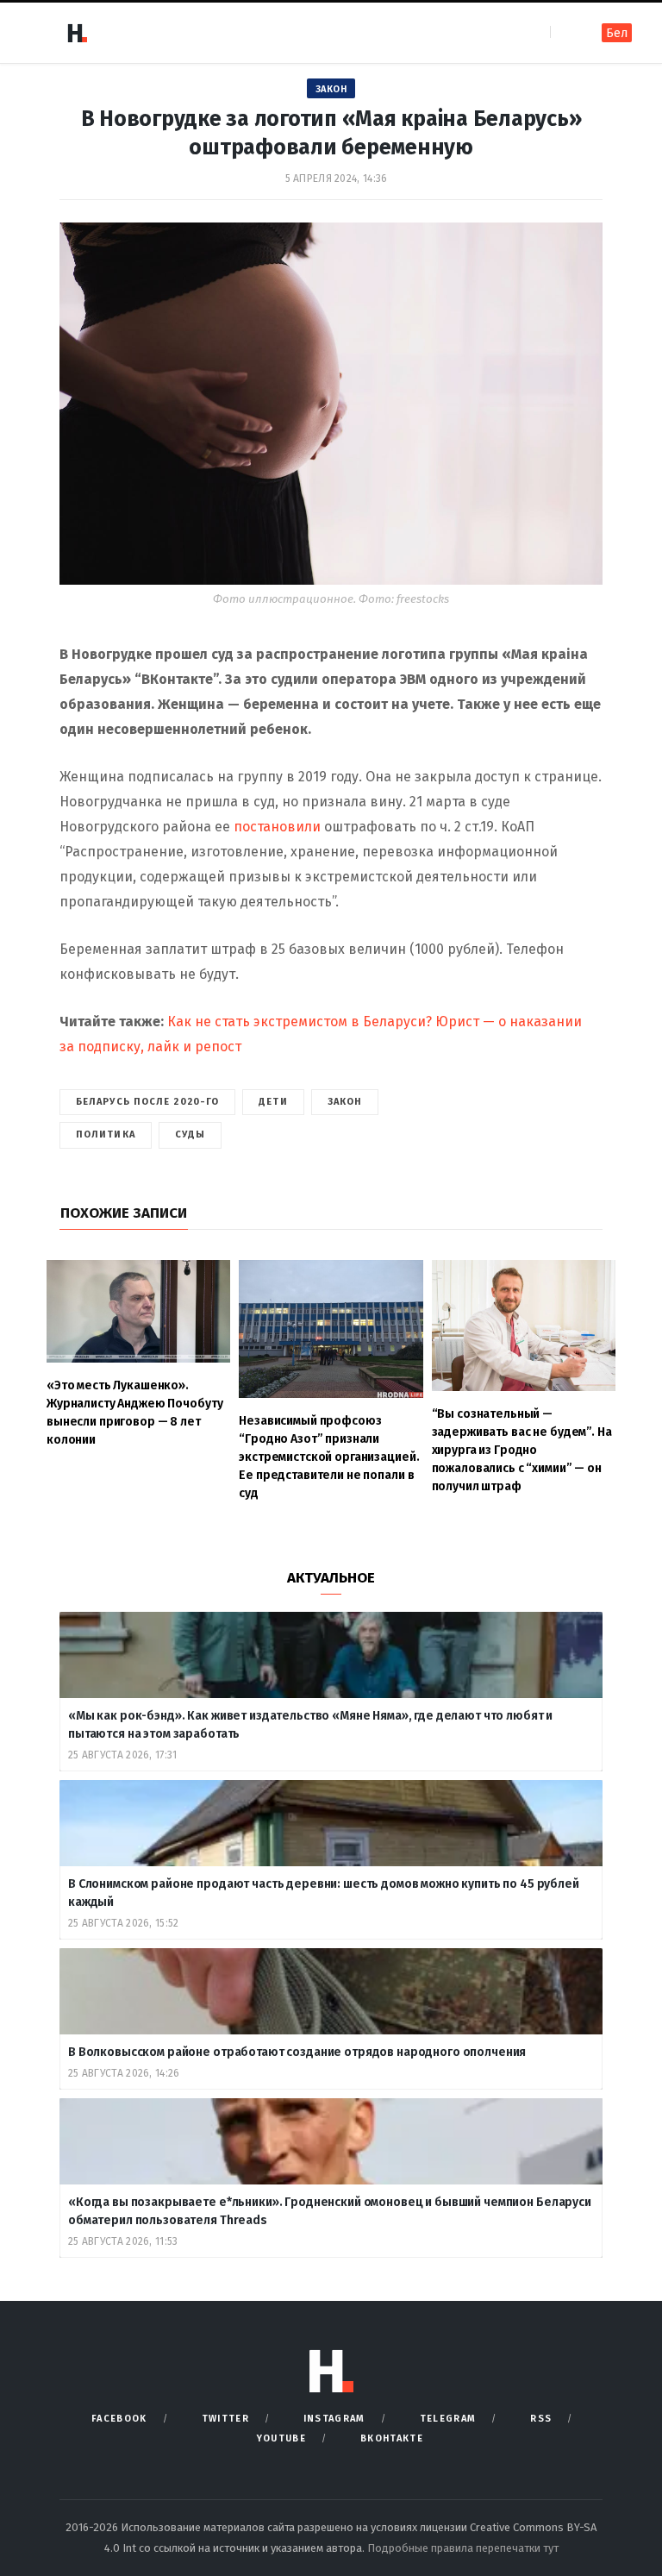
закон (345, 1102)
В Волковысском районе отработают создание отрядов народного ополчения (298, 2052)
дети (273, 1102)
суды (190, 1134)
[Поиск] (565, 32)
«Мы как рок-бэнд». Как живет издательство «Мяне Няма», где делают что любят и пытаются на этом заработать (310, 1725)
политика (106, 1134)
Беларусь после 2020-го (147, 1102)
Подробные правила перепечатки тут (463, 2548)
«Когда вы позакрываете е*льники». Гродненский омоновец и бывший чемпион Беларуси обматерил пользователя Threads (330, 2211)
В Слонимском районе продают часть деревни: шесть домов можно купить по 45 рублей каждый (324, 1893)
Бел (617, 33)
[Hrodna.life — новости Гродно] (77, 33)
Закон (331, 89)
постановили (277, 827)
